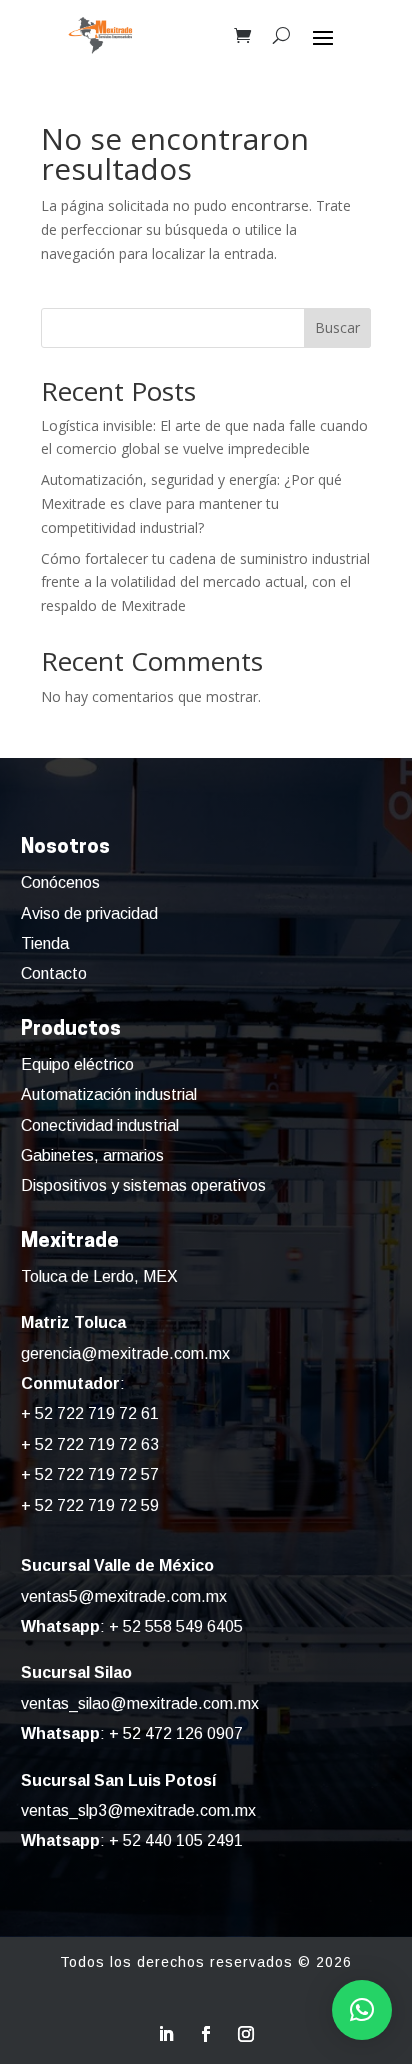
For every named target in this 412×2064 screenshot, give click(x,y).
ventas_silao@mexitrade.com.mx (140, 1703)
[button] (362, 2010)
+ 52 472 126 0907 (176, 1733)
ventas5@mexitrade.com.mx (124, 1596)
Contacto (54, 973)
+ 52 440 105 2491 (176, 1840)
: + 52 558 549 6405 (132, 1626)
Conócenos (60, 882)
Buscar (337, 327)
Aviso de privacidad (89, 913)
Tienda (45, 943)
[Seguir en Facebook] (206, 2034)
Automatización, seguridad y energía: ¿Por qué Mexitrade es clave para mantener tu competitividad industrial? (191, 503)
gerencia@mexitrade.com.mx (125, 1353)
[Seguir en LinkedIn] (166, 2034)
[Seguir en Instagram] (246, 2034)
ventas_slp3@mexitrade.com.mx (138, 1810)
